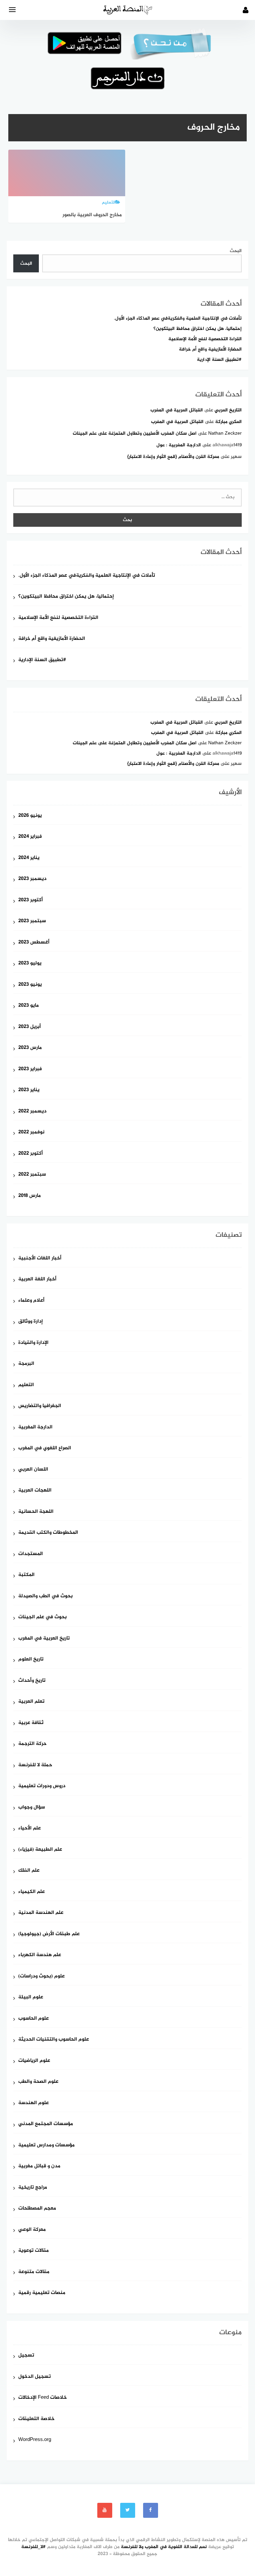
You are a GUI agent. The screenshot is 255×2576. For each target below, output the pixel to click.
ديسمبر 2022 (32, 1112)
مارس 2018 (30, 1196)
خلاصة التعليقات (36, 2419)
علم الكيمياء (32, 1892)
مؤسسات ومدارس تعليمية (46, 2146)
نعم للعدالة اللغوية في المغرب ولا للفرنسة (164, 2547)
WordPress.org (35, 2440)
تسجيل (26, 2356)
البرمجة (26, 1364)
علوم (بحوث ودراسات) (42, 1977)
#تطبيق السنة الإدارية (219, 360)
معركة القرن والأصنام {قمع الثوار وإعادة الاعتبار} (173, 457)
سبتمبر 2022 (32, 1175)
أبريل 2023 (30, 1027)
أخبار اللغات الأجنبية (40, 1259)
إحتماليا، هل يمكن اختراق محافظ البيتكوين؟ (198, 329)
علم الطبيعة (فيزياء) (40, 1850)
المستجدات (31, 1554)
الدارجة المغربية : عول (179, 445)
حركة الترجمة (32, 1744)
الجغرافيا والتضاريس (40, 1406)
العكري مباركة (228, 422)
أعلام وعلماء (31, 1301)
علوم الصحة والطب (38, 2082)
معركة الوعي (32, 2230)
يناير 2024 (29, 858)
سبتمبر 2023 (32, 921)
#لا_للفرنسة (34, 2547)
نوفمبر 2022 (31, 1133)
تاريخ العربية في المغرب (44, 1639)
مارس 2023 (30, 1048)
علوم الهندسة (34, 2103)
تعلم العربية (31, 1702)
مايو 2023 (29, 1006)
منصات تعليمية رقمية (42, 2293)
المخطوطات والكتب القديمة (48, 1533)
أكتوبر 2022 (31, 1154)
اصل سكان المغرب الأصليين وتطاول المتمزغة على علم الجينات (135, 433)
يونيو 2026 (30, 816)
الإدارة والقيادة (33, 1343)
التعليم (26, 1385)
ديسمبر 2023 (32, 879)
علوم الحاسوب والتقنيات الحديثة (54, 2040)
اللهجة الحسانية (36, 1512)
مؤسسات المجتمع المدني (46, 2124)
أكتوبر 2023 (31, 900)
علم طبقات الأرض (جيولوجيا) (49, 1934)
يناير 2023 (29, 1090)
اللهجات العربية (35, 1491)
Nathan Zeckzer (225, 433)
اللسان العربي (33, 1470)
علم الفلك (29, 1871)
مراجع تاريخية (33, 2188)
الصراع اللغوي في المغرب (45, 1448)
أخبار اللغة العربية (37, 1280)
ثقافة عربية (31, 1723)
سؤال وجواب (32, 1808)
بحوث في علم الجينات (42, 1617)
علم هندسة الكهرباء (40, 1955)
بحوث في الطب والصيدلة (45, 1596)
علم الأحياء (30, 1829)
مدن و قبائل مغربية (39, 2166)
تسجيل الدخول (35, 2377)
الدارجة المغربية (35, 1428)
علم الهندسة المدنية (41, 1913)
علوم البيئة (31, 1998)
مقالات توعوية (34, 2251)
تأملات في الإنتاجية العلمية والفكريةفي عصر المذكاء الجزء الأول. (178, 318)
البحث (236, 251)
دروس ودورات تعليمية (42, 1786)
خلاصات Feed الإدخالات (42, 2398)
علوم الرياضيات (34, 2061)
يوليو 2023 (30, 964)
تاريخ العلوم (31, 1660)
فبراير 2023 (30, 1069)
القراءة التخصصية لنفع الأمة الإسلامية (205, 339)
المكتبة (26, 1575)
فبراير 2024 (30, 837)
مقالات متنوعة (34, 2272)
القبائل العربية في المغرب (177, 410)
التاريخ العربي (228, 410)
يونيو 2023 (30, 985)
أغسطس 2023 (34, 943)
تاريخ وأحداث (32, 1681)
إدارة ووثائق (31, 1322)
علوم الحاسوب (34, 2019)
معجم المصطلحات (37, 2209)
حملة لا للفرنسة (35, 1765)
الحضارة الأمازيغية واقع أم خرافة (210, 349)
